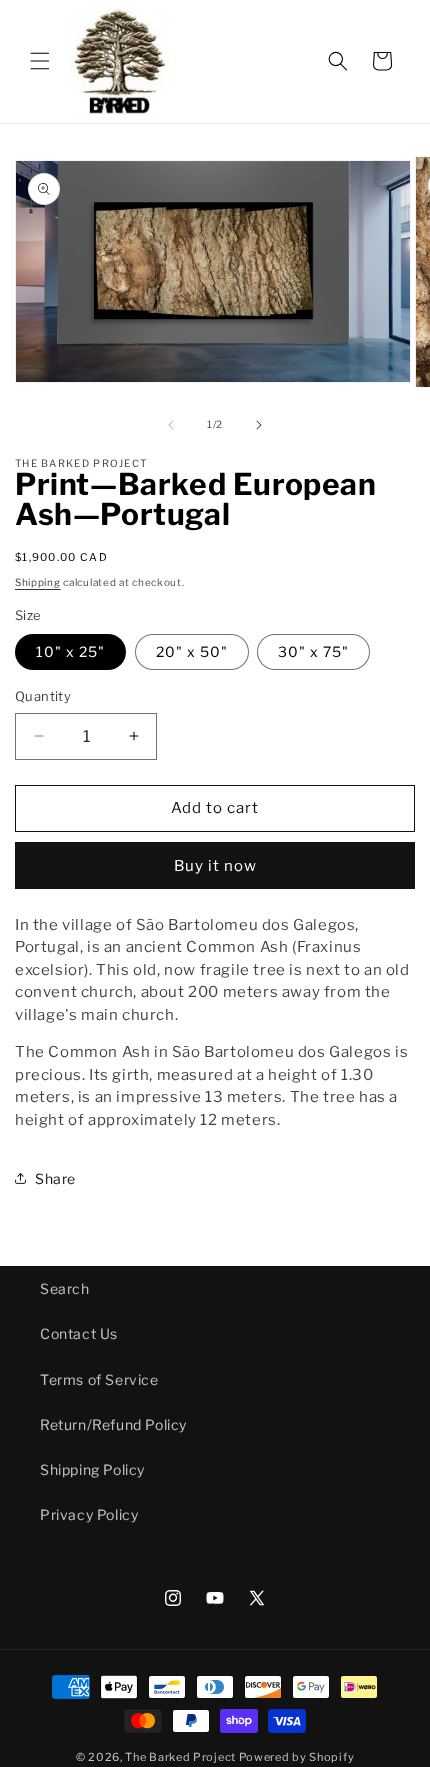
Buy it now (215, 866)
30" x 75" (313, 651)
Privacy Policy (89, 1514)
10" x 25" (70, 651)
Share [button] (55, 1178)
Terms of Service (99, 1379)
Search (65, 1288)
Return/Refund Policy (113, 1424)
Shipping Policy (92, 1469)
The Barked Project (180, 1757)
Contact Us (79, 1333)
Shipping (38, 582)
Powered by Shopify (297, 1757)
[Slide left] (171, 425)
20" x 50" (192, 651)
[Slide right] (259, 425)
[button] (40, 61)
